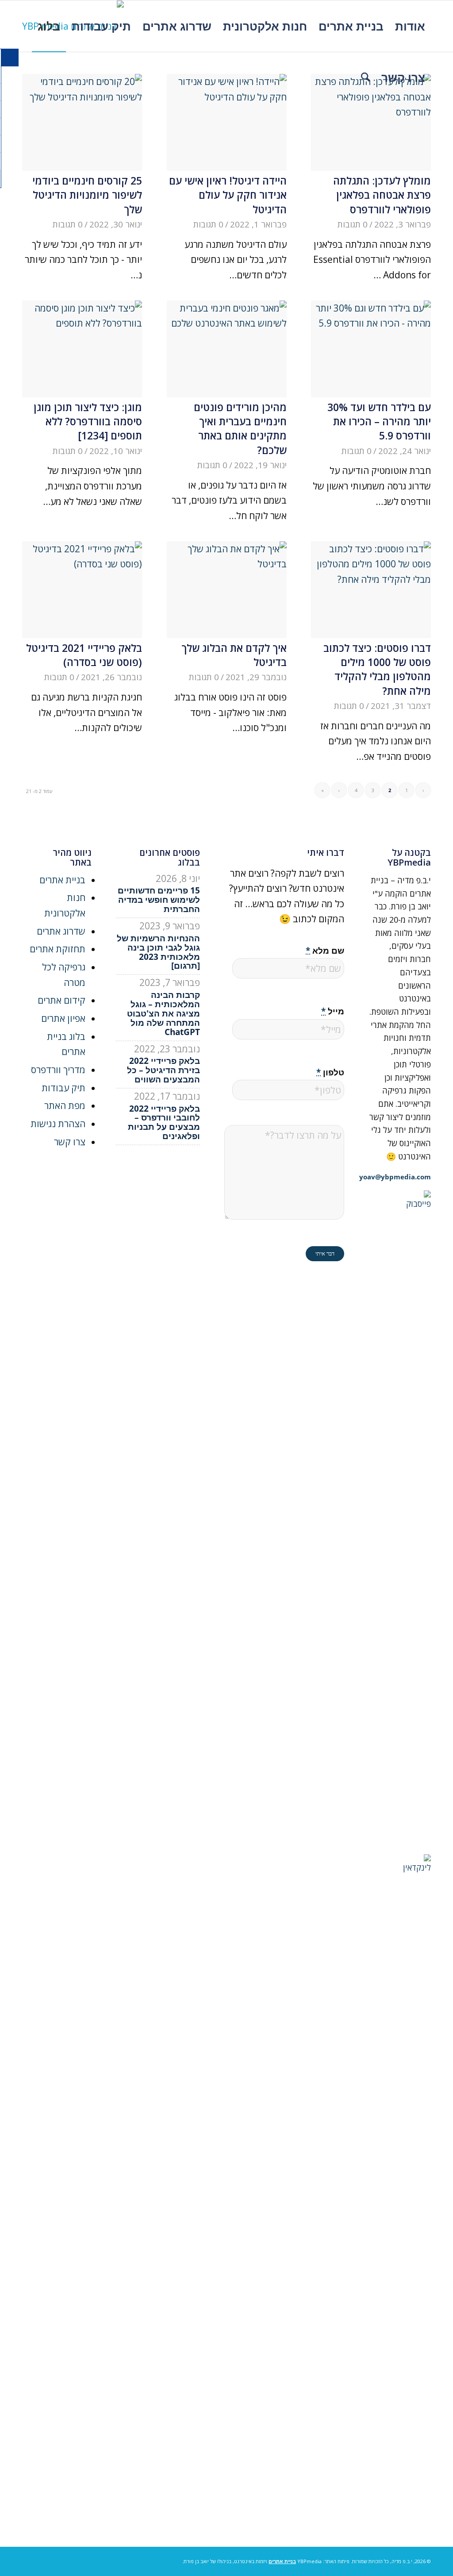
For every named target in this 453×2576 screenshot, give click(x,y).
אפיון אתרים (63, 1018)
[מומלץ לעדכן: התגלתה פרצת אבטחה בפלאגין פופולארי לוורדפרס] (371, 122)
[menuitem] (410, 26)
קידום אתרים (61, 1000)
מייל (333, 1011)
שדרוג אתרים (61, 931)
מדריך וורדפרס (58, 1070)
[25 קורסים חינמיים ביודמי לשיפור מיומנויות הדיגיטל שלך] (82, 122)
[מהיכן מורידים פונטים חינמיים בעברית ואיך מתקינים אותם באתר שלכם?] (227, 349)
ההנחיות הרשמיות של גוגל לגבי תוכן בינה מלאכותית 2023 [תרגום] (158, 952)
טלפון (330, 1072)
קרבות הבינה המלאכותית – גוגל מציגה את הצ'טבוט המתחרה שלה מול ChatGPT (163, 1013)
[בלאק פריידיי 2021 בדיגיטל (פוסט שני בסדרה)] (82, 590)
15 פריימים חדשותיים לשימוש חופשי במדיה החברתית (159, 900)
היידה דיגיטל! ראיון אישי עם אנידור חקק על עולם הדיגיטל (228, 195)
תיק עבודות (63, 1088)
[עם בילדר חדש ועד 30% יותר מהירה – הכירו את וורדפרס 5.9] (371, 349)
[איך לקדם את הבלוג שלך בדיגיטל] (227, 590)
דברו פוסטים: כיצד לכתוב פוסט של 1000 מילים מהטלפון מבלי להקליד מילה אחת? (377, 669)
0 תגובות (353, 224)
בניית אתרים (62, 880)
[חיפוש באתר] (365, 77)
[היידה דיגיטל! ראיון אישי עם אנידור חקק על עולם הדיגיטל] (227, 122)
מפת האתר (65, 1105)
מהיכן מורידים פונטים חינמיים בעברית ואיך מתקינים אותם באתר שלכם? (240, 429)
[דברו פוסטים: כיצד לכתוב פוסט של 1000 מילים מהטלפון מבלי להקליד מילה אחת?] (371, 590)
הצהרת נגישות (58, 1124)
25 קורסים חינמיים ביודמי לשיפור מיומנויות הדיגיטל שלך (87, 195)
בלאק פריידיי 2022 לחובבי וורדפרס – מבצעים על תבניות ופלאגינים (164, 1122)
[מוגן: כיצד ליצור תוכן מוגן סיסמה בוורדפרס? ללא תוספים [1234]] (82, 349)
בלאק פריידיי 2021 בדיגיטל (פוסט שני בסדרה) (84, 655)
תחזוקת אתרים (58, 949)
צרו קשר (70, 1142)
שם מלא (325, 950)
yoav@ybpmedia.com (395, 1177)
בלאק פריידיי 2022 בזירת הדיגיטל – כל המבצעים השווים (163, 1070)
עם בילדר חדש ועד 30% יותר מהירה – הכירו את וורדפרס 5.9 (379, 422)
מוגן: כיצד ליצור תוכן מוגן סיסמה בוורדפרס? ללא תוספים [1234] (88, 422)
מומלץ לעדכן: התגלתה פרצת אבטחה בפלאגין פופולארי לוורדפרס (382, 195)
